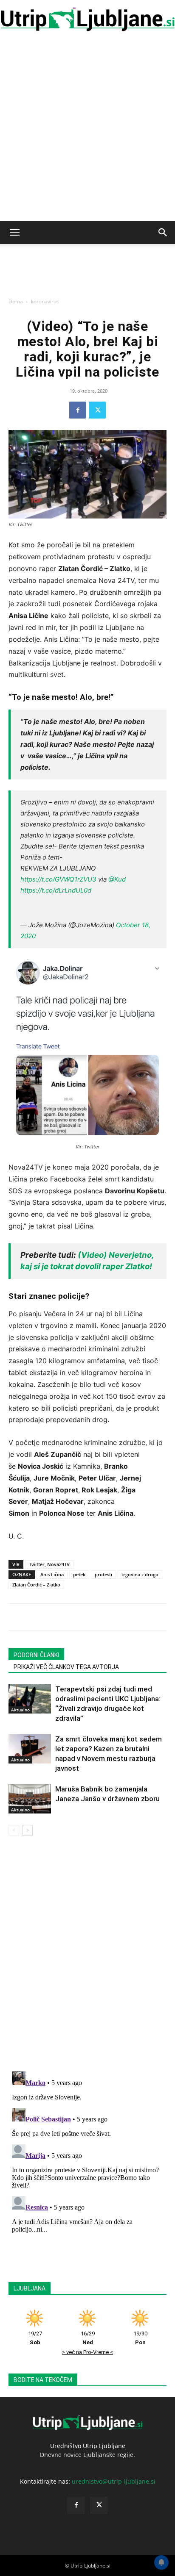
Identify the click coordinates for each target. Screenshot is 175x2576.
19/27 (35, 2338)
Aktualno (20, 1710)
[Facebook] (78, 410)
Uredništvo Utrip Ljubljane (88, 2446)
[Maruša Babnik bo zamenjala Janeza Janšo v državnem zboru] (30, 1799)
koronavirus (45, 301)
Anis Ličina (52, 1574)
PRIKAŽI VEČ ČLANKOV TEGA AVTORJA (66, 1667)
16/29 (88, 2338)
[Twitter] (97, 410)
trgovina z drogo (140, 1574)
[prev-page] (14, 1830)
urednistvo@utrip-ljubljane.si (114, 2481)
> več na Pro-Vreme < (87, 2352)
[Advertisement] (87, 130)
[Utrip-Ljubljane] (87, 20)
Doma (16, 301)
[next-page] (27, 1830)
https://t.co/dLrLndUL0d (56, 890)
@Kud (117, 879)
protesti (103, 1574)
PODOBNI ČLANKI (36, 1655)
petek (79, 1574)
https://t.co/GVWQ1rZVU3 (58, 879)
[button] (14, 233)
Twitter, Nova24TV (49, 1564)
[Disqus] (87, 1955)
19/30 (140, 2338)
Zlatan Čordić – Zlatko (36, 1585)
